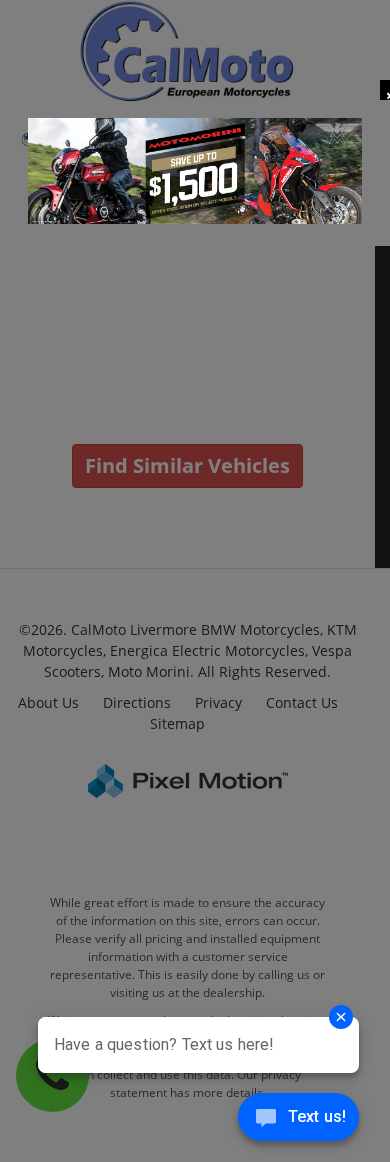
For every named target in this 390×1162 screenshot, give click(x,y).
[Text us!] (298, 1121)
